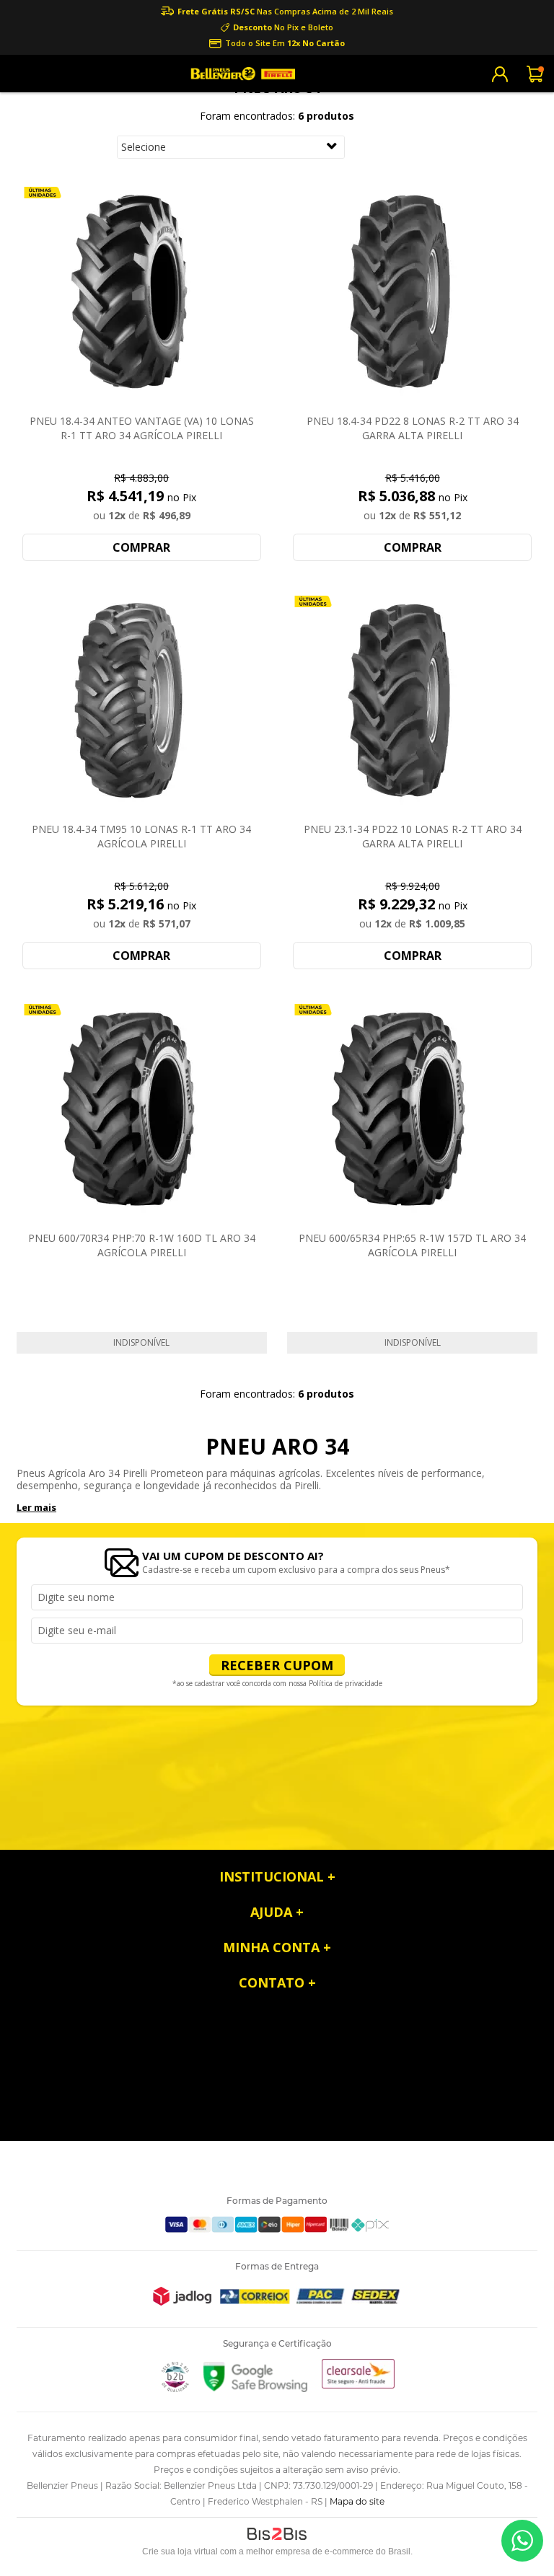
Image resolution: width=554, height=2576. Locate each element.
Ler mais (36, 1507)
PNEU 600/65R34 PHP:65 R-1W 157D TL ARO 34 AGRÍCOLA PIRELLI (412, 1245)
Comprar (141, 547)
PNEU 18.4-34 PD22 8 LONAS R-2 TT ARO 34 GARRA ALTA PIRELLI (413, 428)
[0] (536, 74)
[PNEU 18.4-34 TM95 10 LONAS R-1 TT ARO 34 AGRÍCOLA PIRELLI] (142, 702)
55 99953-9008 (522, 2541)
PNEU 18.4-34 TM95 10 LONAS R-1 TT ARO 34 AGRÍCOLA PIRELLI (141, 836)
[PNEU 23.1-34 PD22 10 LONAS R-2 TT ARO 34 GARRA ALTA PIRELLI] (412, 702)
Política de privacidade (346, 1683)
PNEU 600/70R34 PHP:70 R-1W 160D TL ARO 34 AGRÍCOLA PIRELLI (142, 1245)
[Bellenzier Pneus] (241, 74)
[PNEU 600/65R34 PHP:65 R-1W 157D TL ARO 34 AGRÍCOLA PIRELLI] (412, 1110)
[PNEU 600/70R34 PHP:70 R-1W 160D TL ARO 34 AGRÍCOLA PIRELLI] (142, 1110)
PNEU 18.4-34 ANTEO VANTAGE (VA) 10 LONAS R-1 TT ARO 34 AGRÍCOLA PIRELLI (142, 428)
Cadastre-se (500, 74)
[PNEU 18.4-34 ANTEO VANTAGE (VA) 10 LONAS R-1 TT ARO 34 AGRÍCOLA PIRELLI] (142, 293)
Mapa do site (357, 2501)
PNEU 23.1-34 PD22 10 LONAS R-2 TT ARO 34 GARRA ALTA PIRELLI (413, 836)
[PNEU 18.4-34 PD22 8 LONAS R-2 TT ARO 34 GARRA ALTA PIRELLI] (412, 293)
